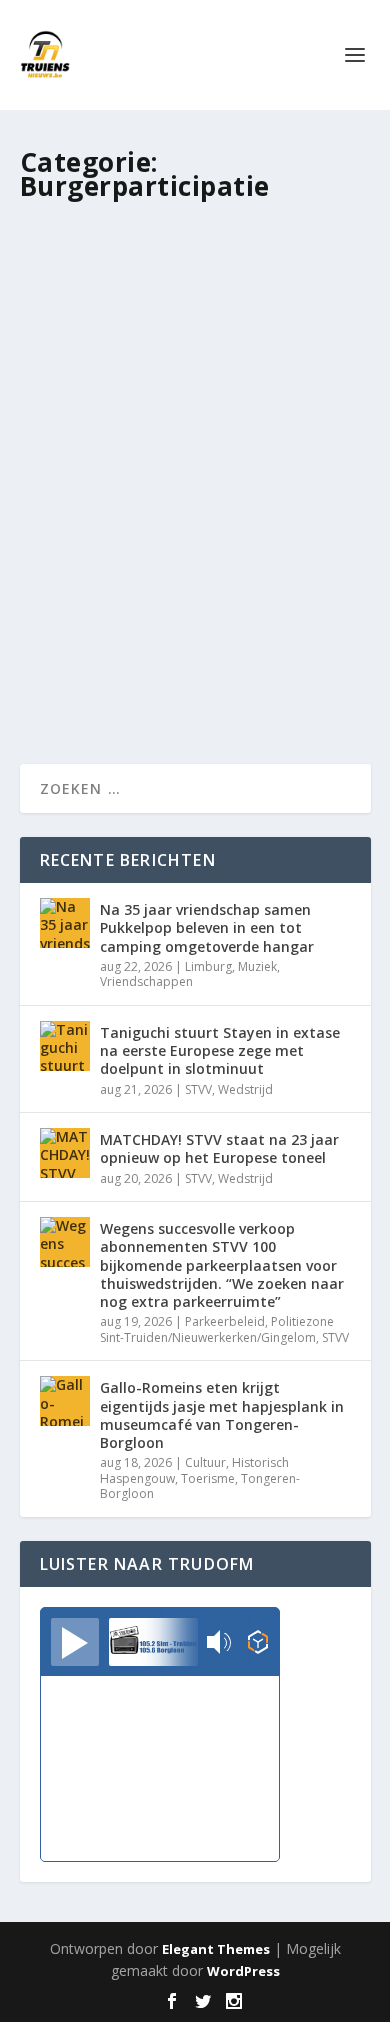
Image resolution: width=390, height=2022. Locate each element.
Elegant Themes (216, 1949)
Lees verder (96, 676)
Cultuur (205, 1462)
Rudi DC (94, 549)
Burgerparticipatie (295, 549)
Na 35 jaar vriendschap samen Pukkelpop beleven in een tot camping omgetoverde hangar (207, 927)
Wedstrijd (245, 1089)
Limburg (208, 966)
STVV (198, 1089)
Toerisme (208, 1478)
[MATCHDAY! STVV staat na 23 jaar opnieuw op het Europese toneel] (65, 1153)
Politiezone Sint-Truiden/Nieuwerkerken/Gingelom (217, 1329)
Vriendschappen (146, 981)
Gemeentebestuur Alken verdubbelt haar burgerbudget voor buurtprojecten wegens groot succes (194, 486)
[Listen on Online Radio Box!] (258, 1644)
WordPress (243, 1971)
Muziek (257, 966)
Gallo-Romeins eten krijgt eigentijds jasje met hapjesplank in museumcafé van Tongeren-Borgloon (222, 1415)
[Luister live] (75, 1642)
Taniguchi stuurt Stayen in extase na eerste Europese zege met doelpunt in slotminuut (220, 1050)
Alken (221, 549)
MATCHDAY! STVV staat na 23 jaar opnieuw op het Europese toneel (219, 1148)
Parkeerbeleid (225, 1321)
